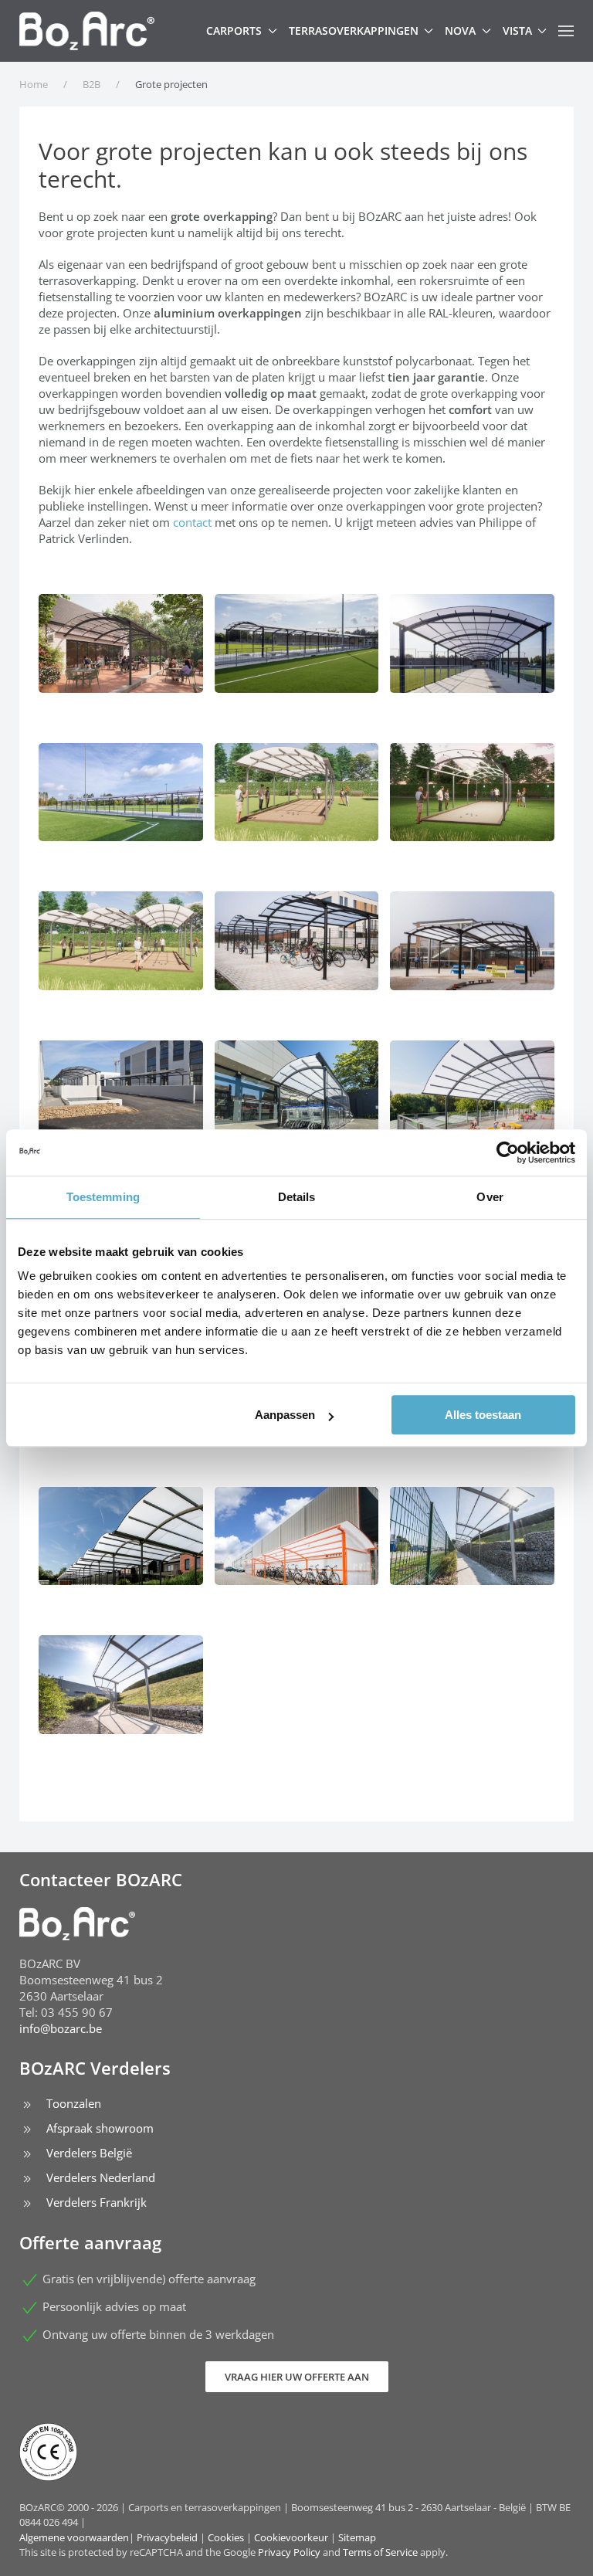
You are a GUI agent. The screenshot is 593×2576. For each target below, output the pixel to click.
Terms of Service (380, 2552)
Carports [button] (234, 31)
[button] (566, 31)
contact (192, 522)
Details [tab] (297, 1197)
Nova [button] (460, 31)
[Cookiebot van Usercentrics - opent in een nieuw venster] (508, 1152)
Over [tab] (490, 1197)
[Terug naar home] (87, 31)
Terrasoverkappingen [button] (354, 31)
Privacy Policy (289, 2552)
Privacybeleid (167, 2537)
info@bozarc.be (61, 2028)
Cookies (226, 2537)
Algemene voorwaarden (74, 2537)
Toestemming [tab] (103, 1197)
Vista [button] (517, 31)
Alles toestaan (483, 1415)
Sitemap (357, 2537)
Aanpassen (285, 1415)
